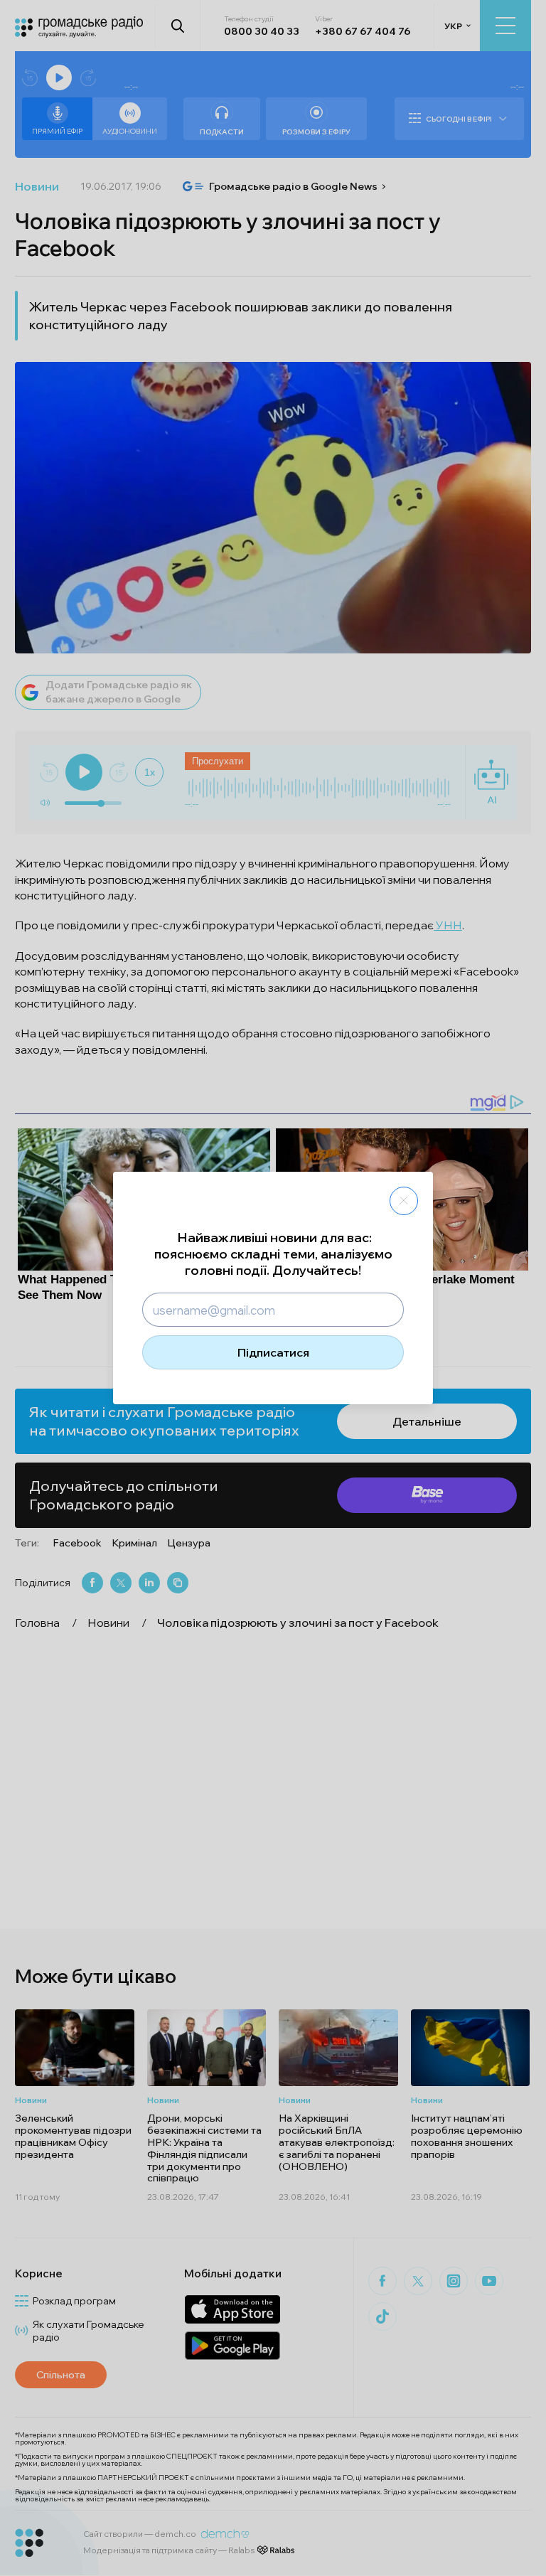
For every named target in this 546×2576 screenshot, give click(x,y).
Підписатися (273, 1352)
